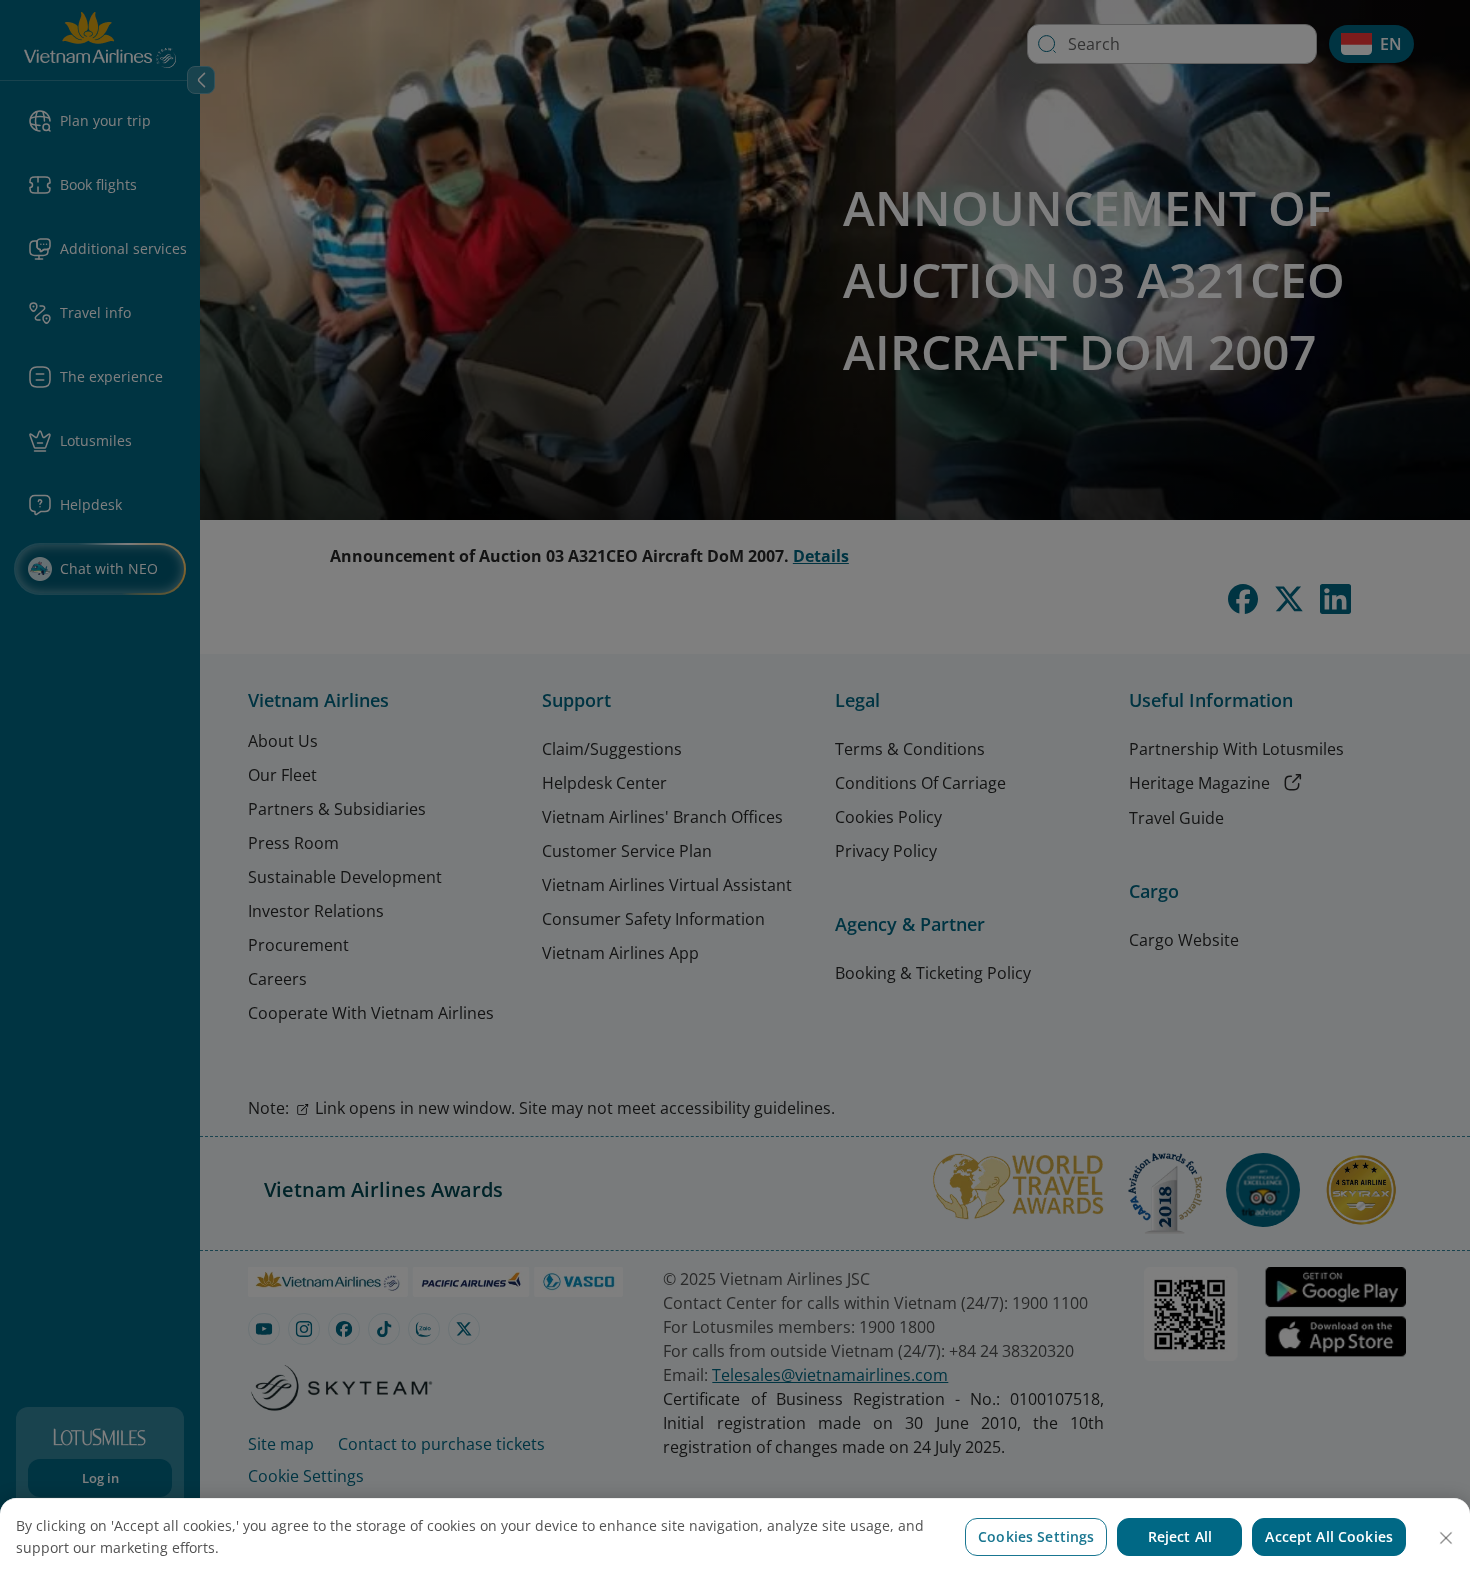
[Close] (1446, 1538)
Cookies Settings (1036, 1536)
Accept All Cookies (1329, 1536)
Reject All (1180, 1536)
